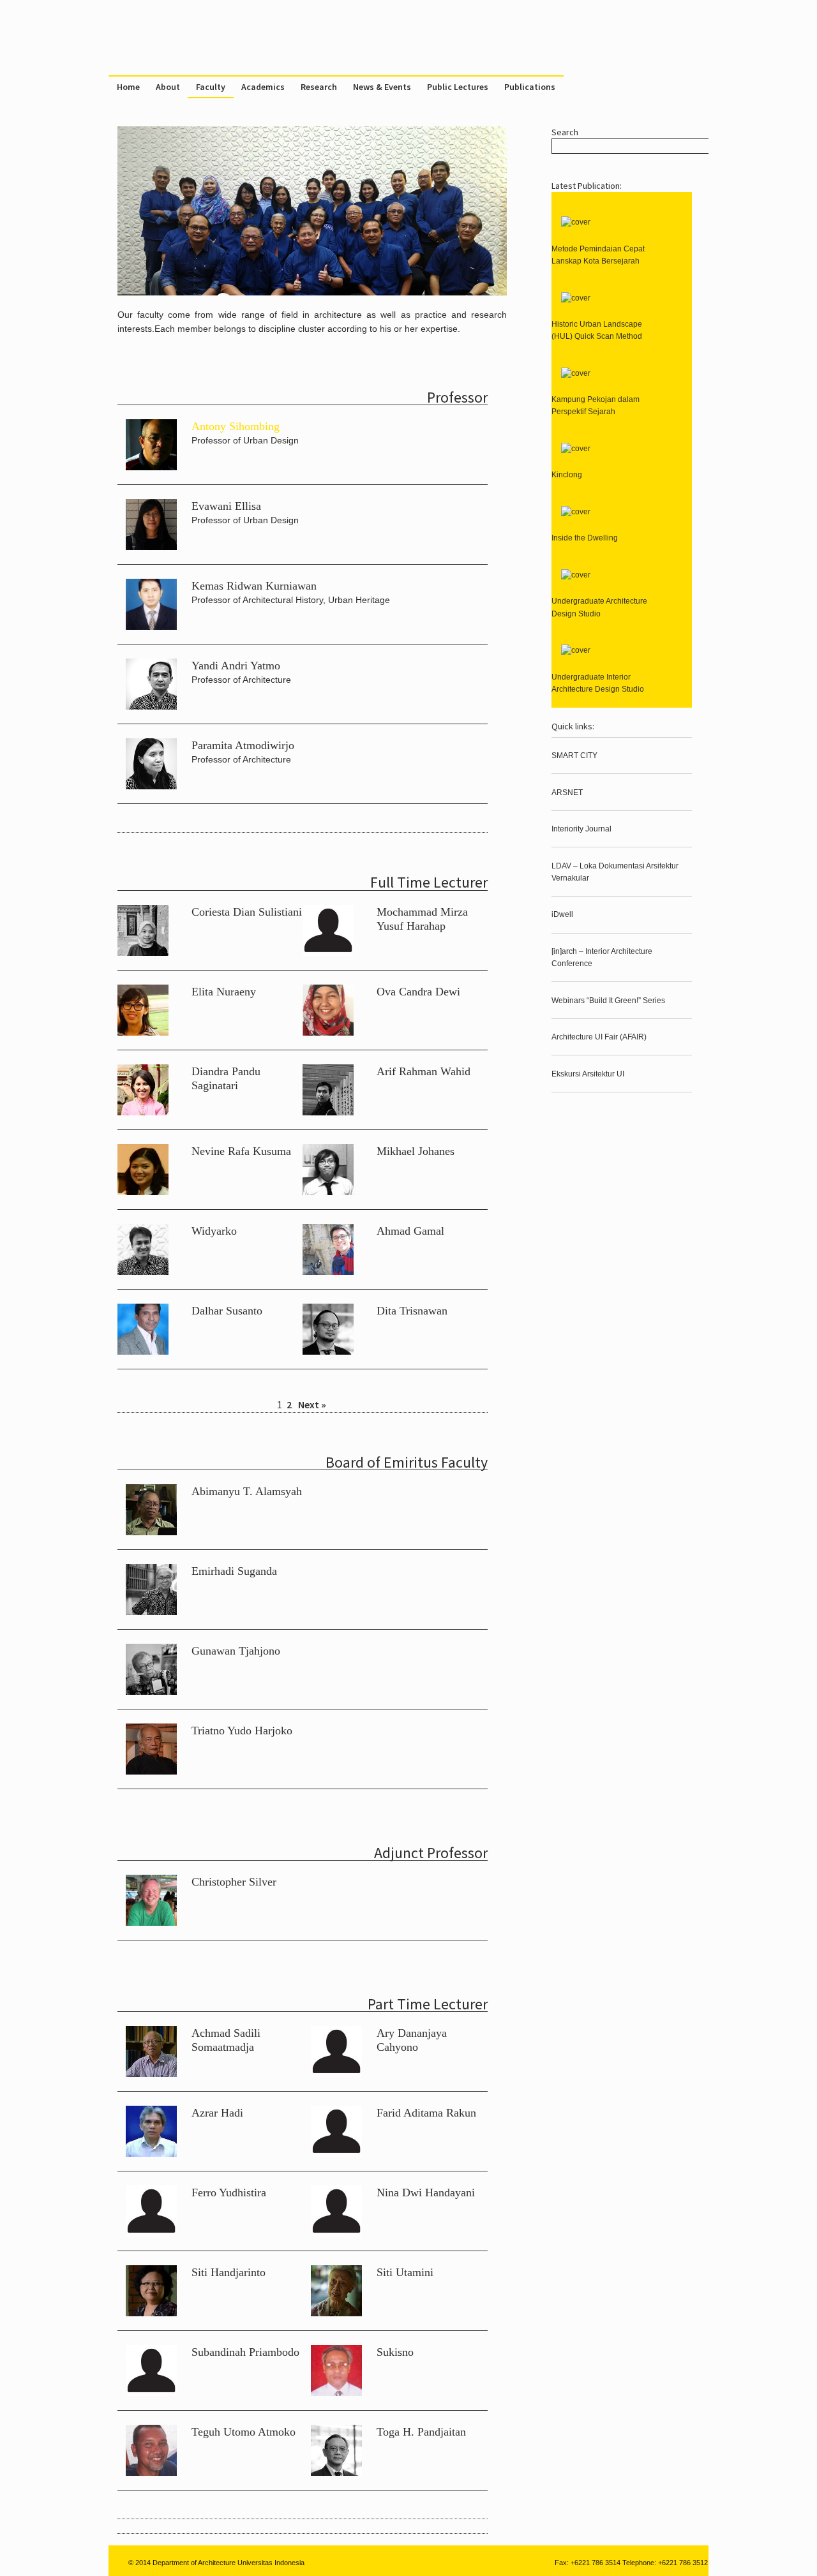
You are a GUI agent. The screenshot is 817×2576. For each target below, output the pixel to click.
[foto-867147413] (151, 626)
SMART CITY (574, 756)
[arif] (328, 1112)
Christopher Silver (234, 1882)
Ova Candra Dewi (418, 992)
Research (319, 87)
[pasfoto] (151, 547)
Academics (263, 87)
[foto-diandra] (143, 1112)
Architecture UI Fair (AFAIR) (599, 1037)
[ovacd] (328, 1032)
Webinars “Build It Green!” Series (608, 1001)
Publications (530, 87)
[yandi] (151, 706)
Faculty (211, 87)
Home (128, 87)
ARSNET (567, 793)
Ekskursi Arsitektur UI (588, 1074)
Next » (312, 1404)
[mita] (151, 786)
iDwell (562, 914)
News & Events (382, 87)
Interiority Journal (581, 829)
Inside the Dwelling (585, 538)
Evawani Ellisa (226, 506)
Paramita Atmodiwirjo (243, 745)
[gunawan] (151, 1691)
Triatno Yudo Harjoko (242, 1731)
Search (565, 132)
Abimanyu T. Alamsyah (247, 1491)
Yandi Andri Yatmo (236, 666)
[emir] (151, 1612)
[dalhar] (143, 1351)
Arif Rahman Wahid (423, 1071)
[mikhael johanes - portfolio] (328, 1192)
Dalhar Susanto (227, 1311)
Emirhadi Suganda (234, 1571)
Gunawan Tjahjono (236, 1651)
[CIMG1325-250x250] (151, 1922)
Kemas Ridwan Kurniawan (254, 586)
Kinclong (567, 475)
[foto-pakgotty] (151, 1771)
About (168, 87)
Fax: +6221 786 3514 (588, 2563)
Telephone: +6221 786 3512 (665, 2563)
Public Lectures (458, 87)
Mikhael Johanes (416, 1151)
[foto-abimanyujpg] (151, 1532)
